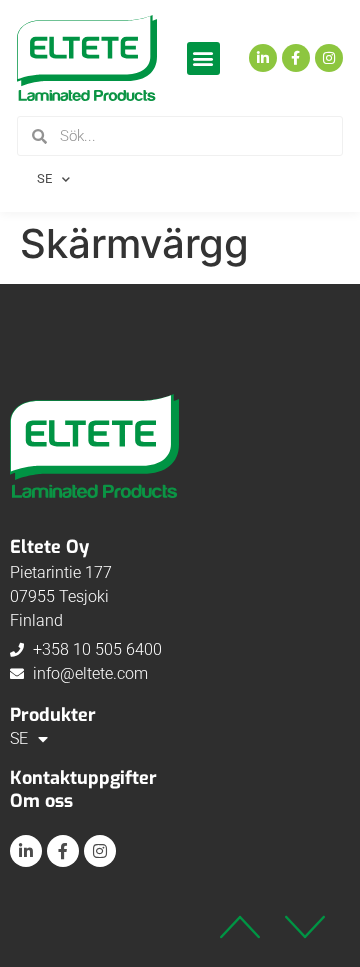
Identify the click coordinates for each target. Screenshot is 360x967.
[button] (203, 58)
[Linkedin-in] (263, 58)
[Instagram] (329, 58)
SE (44, 178)
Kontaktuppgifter (83, 778)
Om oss (41, 801)
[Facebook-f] (296, 58)
